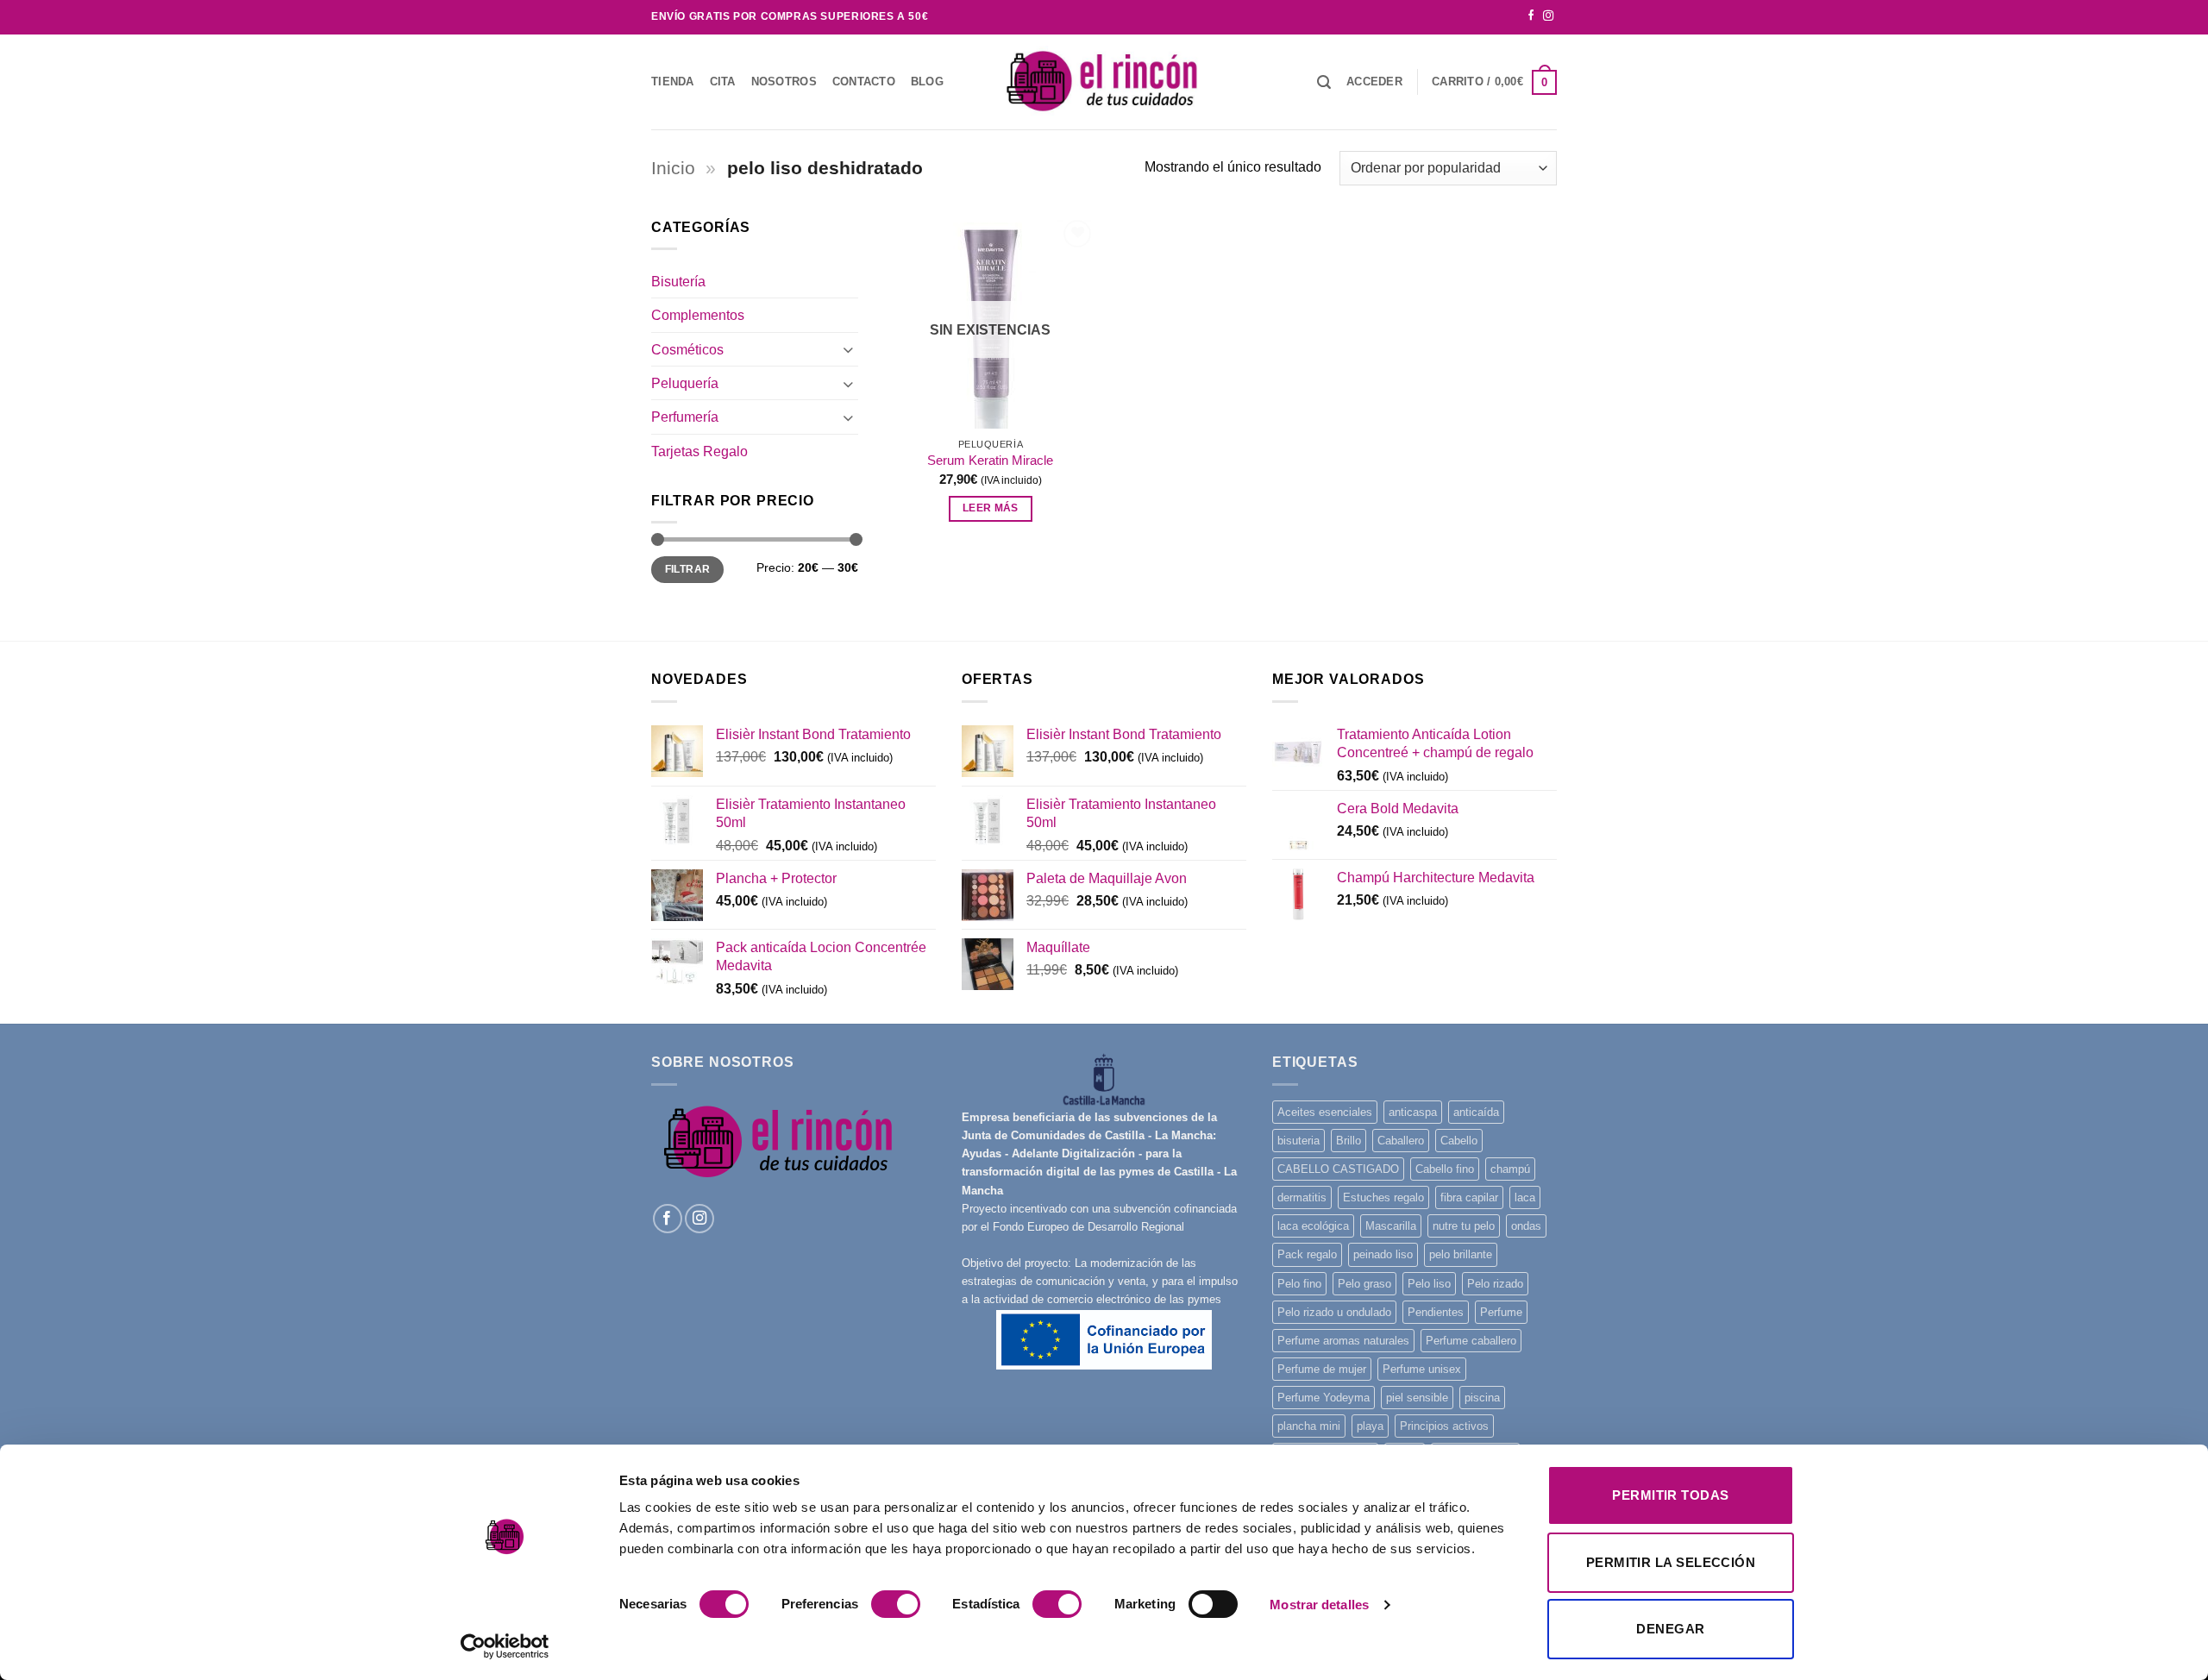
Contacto (864, 81)
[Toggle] (848, 349)
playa (1370, 1426)
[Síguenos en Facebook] (1531, 16)
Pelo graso (1364, 1284)
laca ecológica (1313, 1226)
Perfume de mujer (1322, 1369)
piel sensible (1417, 1398)
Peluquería (685, 383)
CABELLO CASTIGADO (1338, 1169)
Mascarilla (1391, 1226)
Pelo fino (1299, 1284)
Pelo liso (1429, 1284)
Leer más (991, 508)
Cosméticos (687, 349)
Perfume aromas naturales (1343, 1341)
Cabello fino (1445, 1169)
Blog (927, 81)
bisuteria (1298, 1141)
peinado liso (1383, 1254)
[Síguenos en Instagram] (1548, 16)
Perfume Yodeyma (1324, 1398)
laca (1525, 1197)
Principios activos (1444, 1426)
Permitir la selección (1671, 1562)
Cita (723, 81)
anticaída (1476, 1112)
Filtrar (688, 569)
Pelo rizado (1495, 1284)
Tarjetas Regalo (699, 451)
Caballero (1401, 1141)
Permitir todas (1670, 1495)
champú (1510, 1169)
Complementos (698, 315)
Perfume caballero (1471, 1341)
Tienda (673, 81)
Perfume (1501, 1312)
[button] (1374, 82)
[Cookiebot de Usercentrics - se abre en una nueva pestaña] (505, 1646)
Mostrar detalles (1319, 1605)
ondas (1526, 1226)
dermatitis (1302, 1197)
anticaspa (1413, 1112)
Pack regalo (1307, 1254)
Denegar (1670, 1629)
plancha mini (1309, 1426)
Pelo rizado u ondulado (1334, 1312)
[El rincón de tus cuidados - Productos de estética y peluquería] (1104, 81)
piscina (1482, 1398)
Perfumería (685, 417)
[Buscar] (1324, 82)
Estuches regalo (1383, 1197)
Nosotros (784, 81)
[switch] (896, 1604)
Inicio (673, 168)
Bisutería (678, 281)
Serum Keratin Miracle (990, 461)
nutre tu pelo (1464, 1226)
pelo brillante (1461, 1254)
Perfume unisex (1422, 1369)
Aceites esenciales (1325, 1112)
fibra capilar (1469, 1197)
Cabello (1459, 1141)
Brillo (1349, 1141)
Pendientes (1436, 1312)
